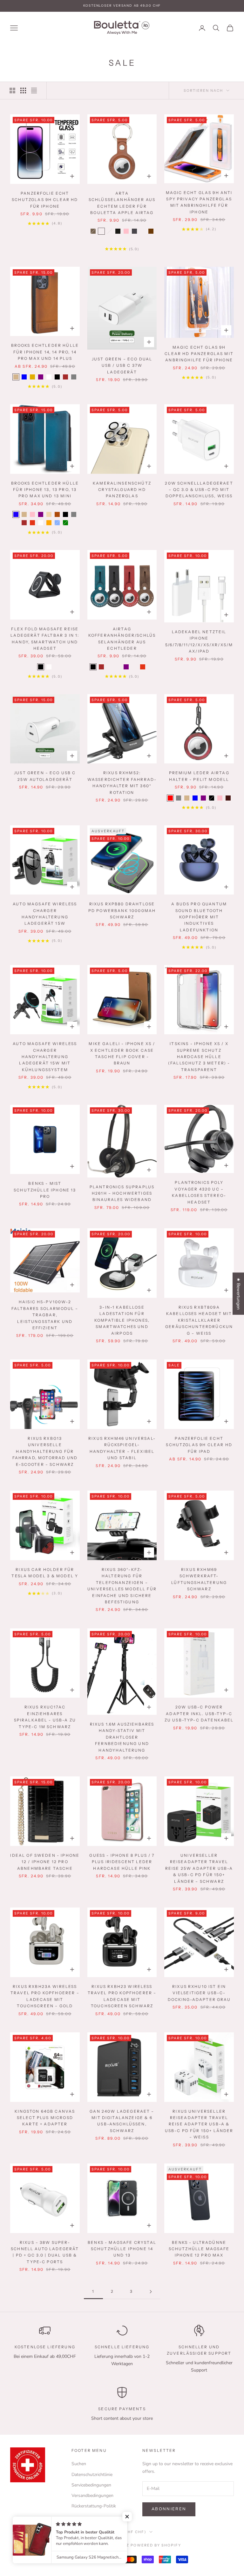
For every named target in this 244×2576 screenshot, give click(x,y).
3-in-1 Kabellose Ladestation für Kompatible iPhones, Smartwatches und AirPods (122, 1320)
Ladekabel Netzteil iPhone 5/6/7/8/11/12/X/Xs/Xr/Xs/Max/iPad (199, 641)
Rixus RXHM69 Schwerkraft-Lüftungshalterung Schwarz (199, 1579)
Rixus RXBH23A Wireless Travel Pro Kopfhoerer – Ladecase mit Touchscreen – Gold (45, 1996)
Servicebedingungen (91, 2485)
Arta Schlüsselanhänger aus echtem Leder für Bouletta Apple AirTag (122, 203)
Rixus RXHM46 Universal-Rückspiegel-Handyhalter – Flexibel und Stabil (122, 1448)
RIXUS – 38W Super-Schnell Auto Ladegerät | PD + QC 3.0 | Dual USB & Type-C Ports (45, 2252)
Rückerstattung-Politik (94, 2506)
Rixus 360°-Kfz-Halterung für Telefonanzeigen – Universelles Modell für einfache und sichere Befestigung (122, 1586)
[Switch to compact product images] (34, 91)
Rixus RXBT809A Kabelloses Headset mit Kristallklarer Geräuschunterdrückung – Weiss (199, 1320)
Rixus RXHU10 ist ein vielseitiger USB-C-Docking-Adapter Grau (199, 1993)
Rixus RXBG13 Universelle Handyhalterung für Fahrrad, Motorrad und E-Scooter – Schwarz (45, 1451)
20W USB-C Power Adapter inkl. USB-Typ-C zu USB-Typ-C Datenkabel (199, 1714)
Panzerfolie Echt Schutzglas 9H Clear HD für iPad (199, 1445)
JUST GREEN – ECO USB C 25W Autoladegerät (45, 776)
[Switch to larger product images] (12, 91)
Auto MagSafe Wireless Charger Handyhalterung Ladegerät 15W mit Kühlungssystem (45, 1057)
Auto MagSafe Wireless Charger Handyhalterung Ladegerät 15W (45, 914)
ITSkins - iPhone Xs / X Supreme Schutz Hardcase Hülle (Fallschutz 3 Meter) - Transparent (199, 1057)
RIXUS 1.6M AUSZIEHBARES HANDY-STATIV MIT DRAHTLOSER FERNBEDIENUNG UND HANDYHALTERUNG (122, 1737)
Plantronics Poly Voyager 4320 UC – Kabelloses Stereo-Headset (199, 1192)
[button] (127, 2517)
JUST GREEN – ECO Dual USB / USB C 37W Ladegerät (122, 366)
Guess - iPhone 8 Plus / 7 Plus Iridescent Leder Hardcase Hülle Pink (122, 1862)
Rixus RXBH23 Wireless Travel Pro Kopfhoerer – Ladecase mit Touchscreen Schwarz (122, 1996)
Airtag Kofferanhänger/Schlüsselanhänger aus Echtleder (122, 639)
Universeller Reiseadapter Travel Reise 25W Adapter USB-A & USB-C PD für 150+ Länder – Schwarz (199, 1868)
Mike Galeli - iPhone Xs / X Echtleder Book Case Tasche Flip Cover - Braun (122, 1053)
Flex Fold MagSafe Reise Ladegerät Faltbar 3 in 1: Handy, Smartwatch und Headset (45, 639)
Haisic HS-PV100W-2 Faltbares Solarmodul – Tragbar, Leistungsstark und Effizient (45, 1315)
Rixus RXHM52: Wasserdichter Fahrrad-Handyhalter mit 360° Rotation (122, 782)
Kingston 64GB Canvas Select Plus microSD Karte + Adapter (45, 2118)
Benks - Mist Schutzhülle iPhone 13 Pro (45, 1190)
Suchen (79, 2464)
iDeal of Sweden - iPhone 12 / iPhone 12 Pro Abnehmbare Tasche (45, 1862)
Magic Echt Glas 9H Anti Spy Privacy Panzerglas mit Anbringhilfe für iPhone (199, 202)
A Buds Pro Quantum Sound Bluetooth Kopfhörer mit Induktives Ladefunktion (199, 917)
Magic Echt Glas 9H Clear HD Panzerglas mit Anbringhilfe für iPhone (199, 354)
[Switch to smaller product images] (23, 91)
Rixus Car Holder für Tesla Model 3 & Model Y (45, 1573)
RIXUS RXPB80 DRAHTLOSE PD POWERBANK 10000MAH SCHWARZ (122, 910)
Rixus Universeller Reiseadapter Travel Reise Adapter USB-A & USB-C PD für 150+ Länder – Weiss (199, 2124)
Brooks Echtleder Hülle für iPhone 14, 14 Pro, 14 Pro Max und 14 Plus (45, 352)
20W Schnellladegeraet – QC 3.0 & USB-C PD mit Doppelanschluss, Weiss (199, 490)
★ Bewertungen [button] (238, 1294)
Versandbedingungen (92, 2495)
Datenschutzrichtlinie (92, 2475)
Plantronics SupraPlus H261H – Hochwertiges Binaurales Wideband (122, 1193)
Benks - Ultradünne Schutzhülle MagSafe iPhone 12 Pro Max (199, 2249)
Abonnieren (169, 2509)
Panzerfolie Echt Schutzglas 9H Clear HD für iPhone (45, 200)
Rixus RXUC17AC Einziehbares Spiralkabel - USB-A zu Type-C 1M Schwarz (45, 1717)
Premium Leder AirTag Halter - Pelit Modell (199, 776)
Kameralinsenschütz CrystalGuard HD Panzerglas (122, 490)
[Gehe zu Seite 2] (151, 2292)
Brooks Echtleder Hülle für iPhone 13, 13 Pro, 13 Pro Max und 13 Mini (45, 490)
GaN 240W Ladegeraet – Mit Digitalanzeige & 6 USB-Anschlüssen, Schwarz (122, 2121)
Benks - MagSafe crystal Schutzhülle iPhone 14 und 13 (122, 2249)
